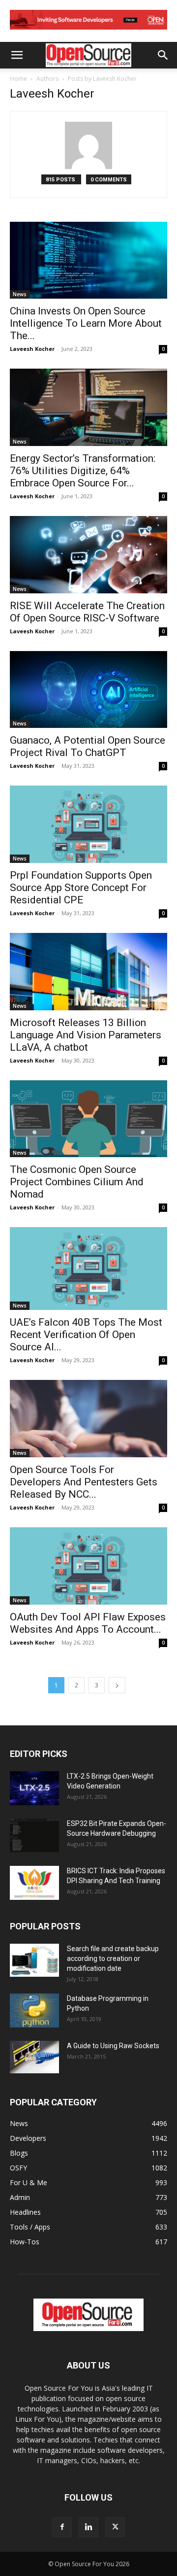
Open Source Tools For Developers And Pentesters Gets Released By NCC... (84, 1482)
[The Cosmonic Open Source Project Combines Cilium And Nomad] (88, 1119)
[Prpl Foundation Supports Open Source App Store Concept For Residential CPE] (88, 824)
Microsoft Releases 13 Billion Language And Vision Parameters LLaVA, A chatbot (86, 1035)
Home (18, 79)
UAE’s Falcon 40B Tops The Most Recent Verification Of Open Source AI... (86, 1335)
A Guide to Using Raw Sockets (113, 2046)
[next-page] (117, 1685)
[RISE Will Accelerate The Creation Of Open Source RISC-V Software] (88, 555)
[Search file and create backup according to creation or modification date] (34, 1960)
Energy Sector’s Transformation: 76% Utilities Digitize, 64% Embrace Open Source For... (83, 471)
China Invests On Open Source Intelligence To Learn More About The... (86, 323)
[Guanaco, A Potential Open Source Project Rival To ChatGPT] (88, 690)
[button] (17, 55)
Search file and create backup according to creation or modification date (113, 1958)
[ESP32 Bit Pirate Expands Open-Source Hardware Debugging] (34, 1836)
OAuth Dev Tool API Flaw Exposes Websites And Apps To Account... (88, 1623)
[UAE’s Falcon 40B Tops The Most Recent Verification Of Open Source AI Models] (88, 1269)
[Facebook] (62, 2527)
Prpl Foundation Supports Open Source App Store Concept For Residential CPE (81, 888)
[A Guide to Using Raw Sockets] (34, 2057)
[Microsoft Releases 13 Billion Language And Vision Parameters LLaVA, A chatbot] (88, 972)
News (20, 294)
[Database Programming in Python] (34, 2010)
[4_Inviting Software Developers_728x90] (88, 32)
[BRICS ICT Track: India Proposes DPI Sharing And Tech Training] (34, 1883)
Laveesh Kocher (32, 349)
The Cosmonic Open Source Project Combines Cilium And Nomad (77, 1182)
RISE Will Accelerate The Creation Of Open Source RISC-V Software (87, 612)
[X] (115, 2527)
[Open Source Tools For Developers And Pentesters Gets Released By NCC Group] (88, 1419)
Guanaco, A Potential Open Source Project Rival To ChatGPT (88, 746)
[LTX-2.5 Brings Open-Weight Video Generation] (34, 1788)
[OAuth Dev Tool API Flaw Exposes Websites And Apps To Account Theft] (88, 1566)
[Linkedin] (88, 2527)
